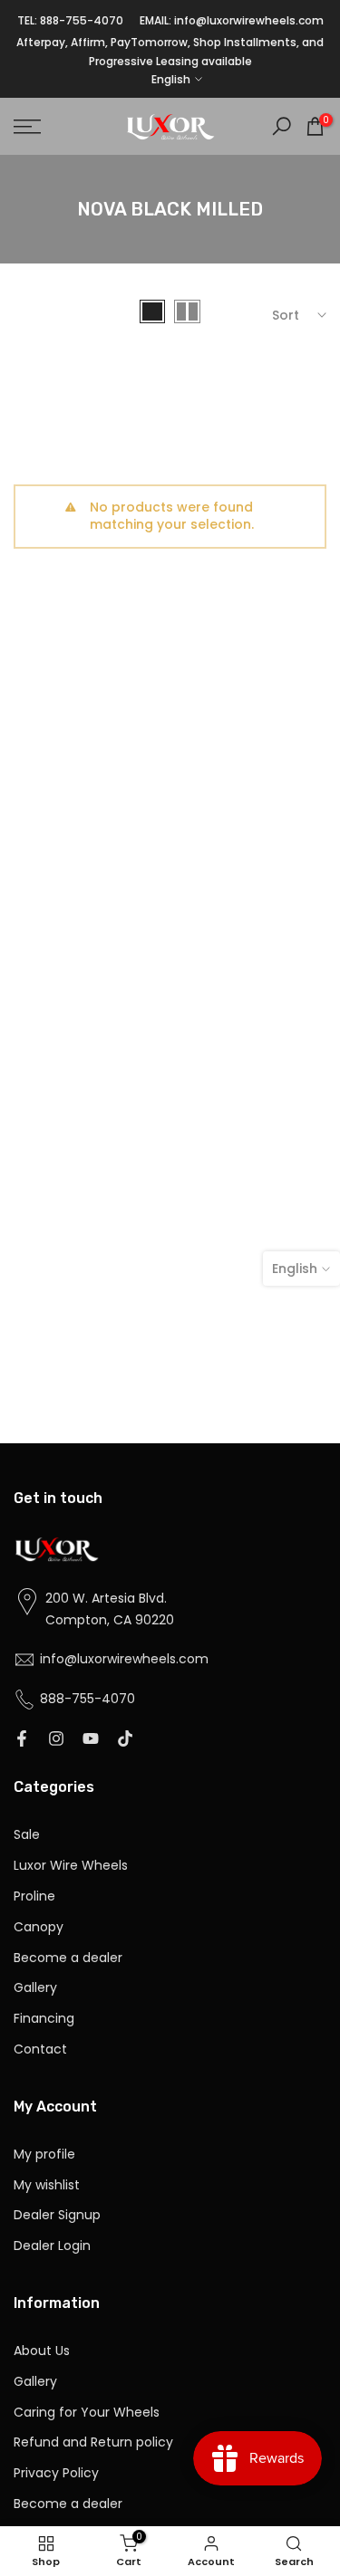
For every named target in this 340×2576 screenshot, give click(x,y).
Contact (40, 2049)
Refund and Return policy (93, 2442)
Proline (34, 1896)
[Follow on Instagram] (56, 1739)
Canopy (39, 1927)
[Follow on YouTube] (91, 1739)
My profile (44, 2155)
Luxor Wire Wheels (71, 1866)
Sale (27, 1835)
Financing (44, 2019)
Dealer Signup (57, 2215)
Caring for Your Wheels (87, 2413)
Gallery (35, 1988)
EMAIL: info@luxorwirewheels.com (232, 20)
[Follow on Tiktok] (125, 1739)
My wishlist (47, 2185)
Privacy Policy (56, 2473)
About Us (42, 2351)
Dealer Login (52, 2246)
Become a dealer (68, 1958)
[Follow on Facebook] (22, 1739)
